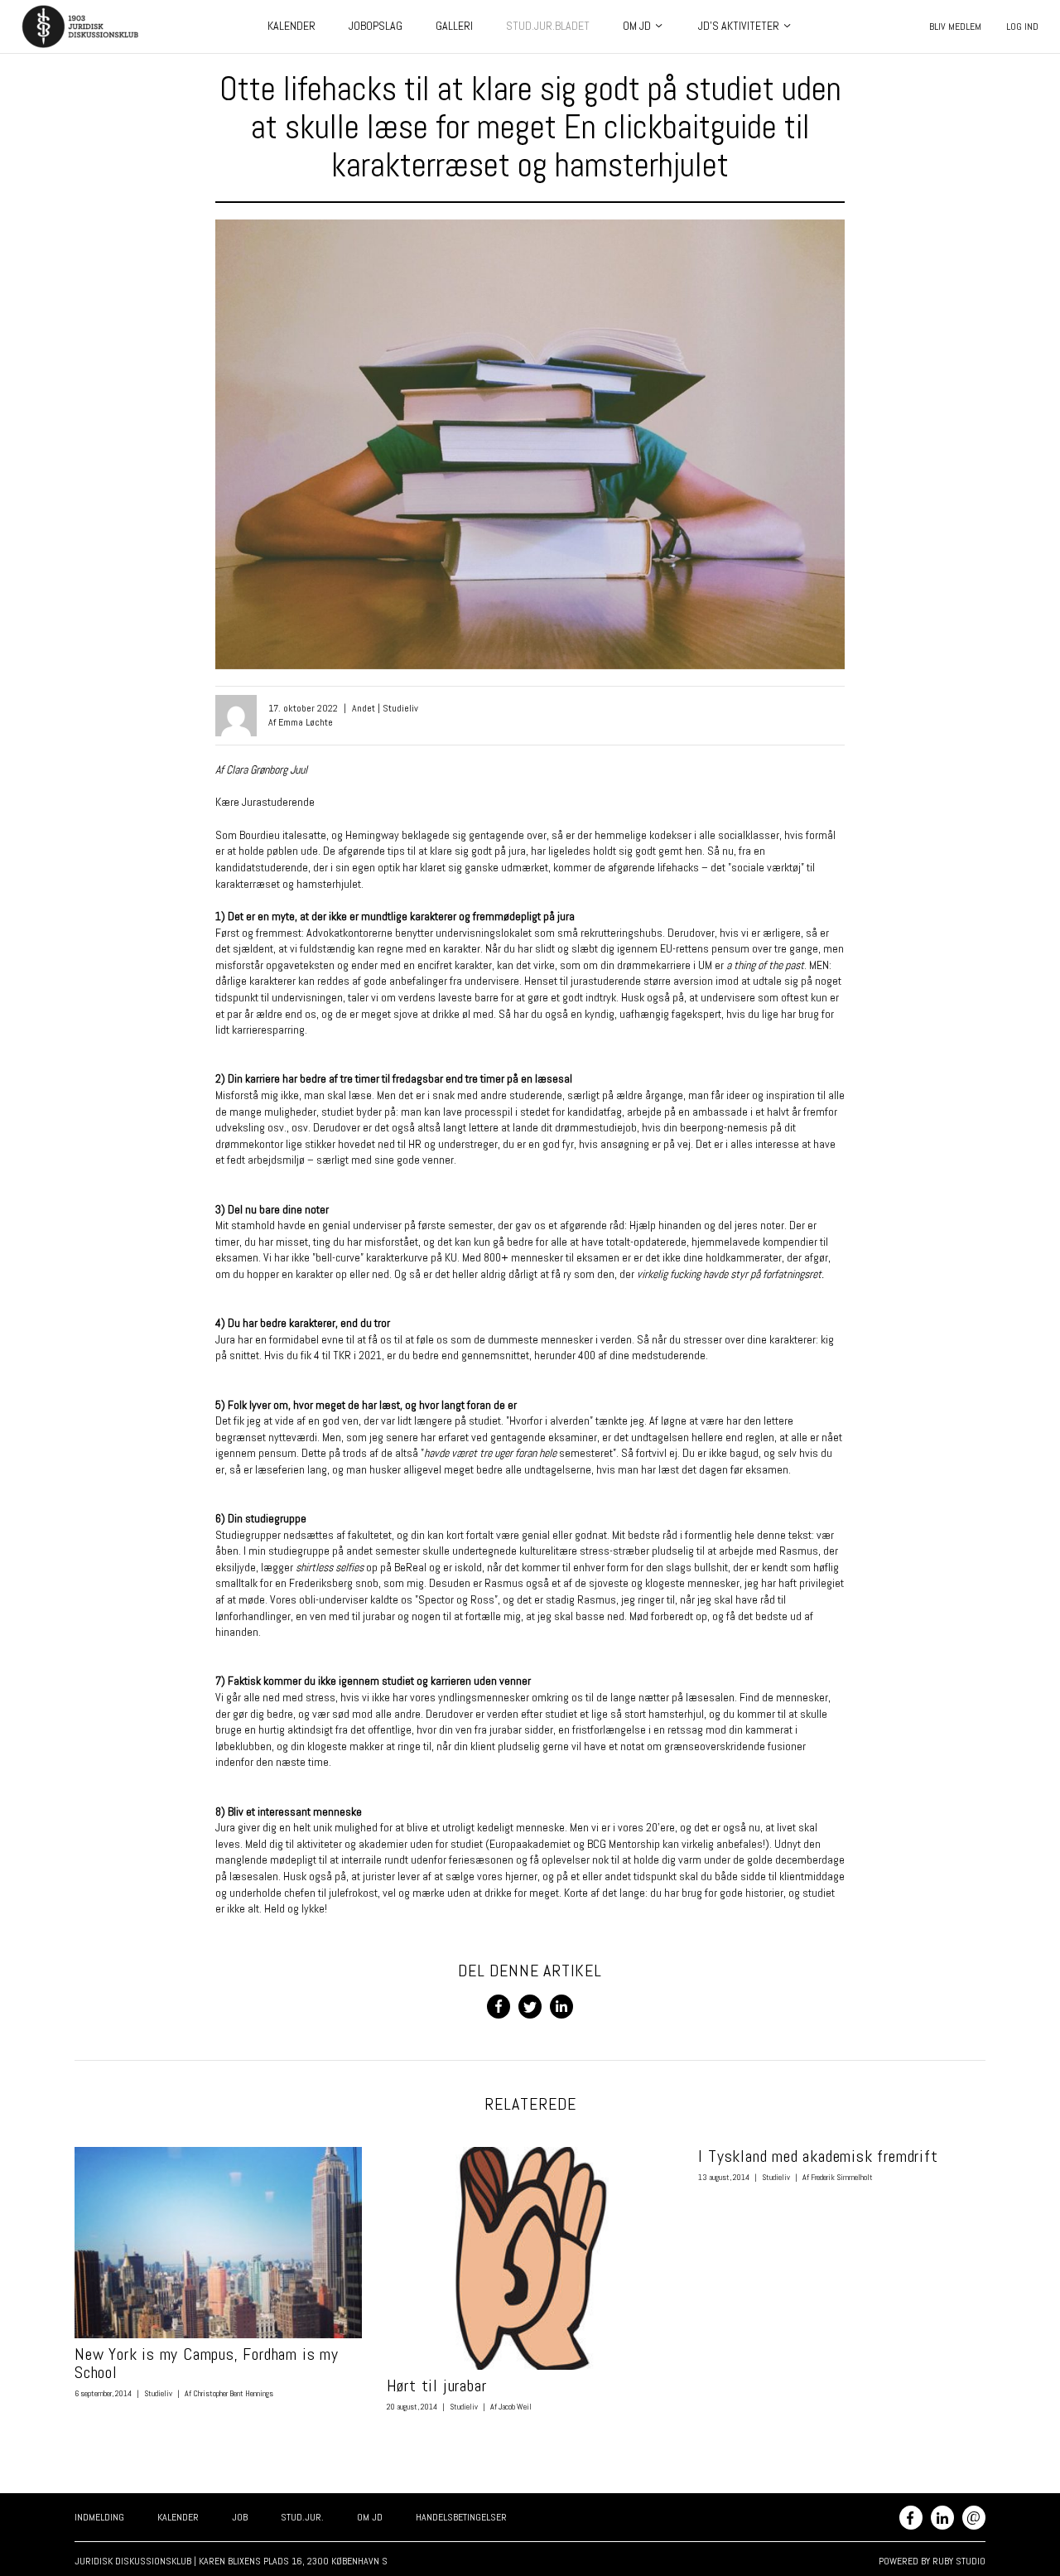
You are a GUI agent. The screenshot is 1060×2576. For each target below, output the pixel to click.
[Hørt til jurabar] (530, 2258)
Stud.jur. (302, 2517)
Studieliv (400, 708)
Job (240, 2517)
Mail (973, 2516)
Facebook (911, 2518)
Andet (364, 708)
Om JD (637, 26)
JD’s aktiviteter (739, 26)
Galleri (454, 26)
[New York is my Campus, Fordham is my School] (218, 2243)
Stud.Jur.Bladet (548, 26)
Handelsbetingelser (461, 2517)
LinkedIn (942, 2518)
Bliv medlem (955, 27)
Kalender (291, 26)
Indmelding (99, 2517)
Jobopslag (376, 26)
